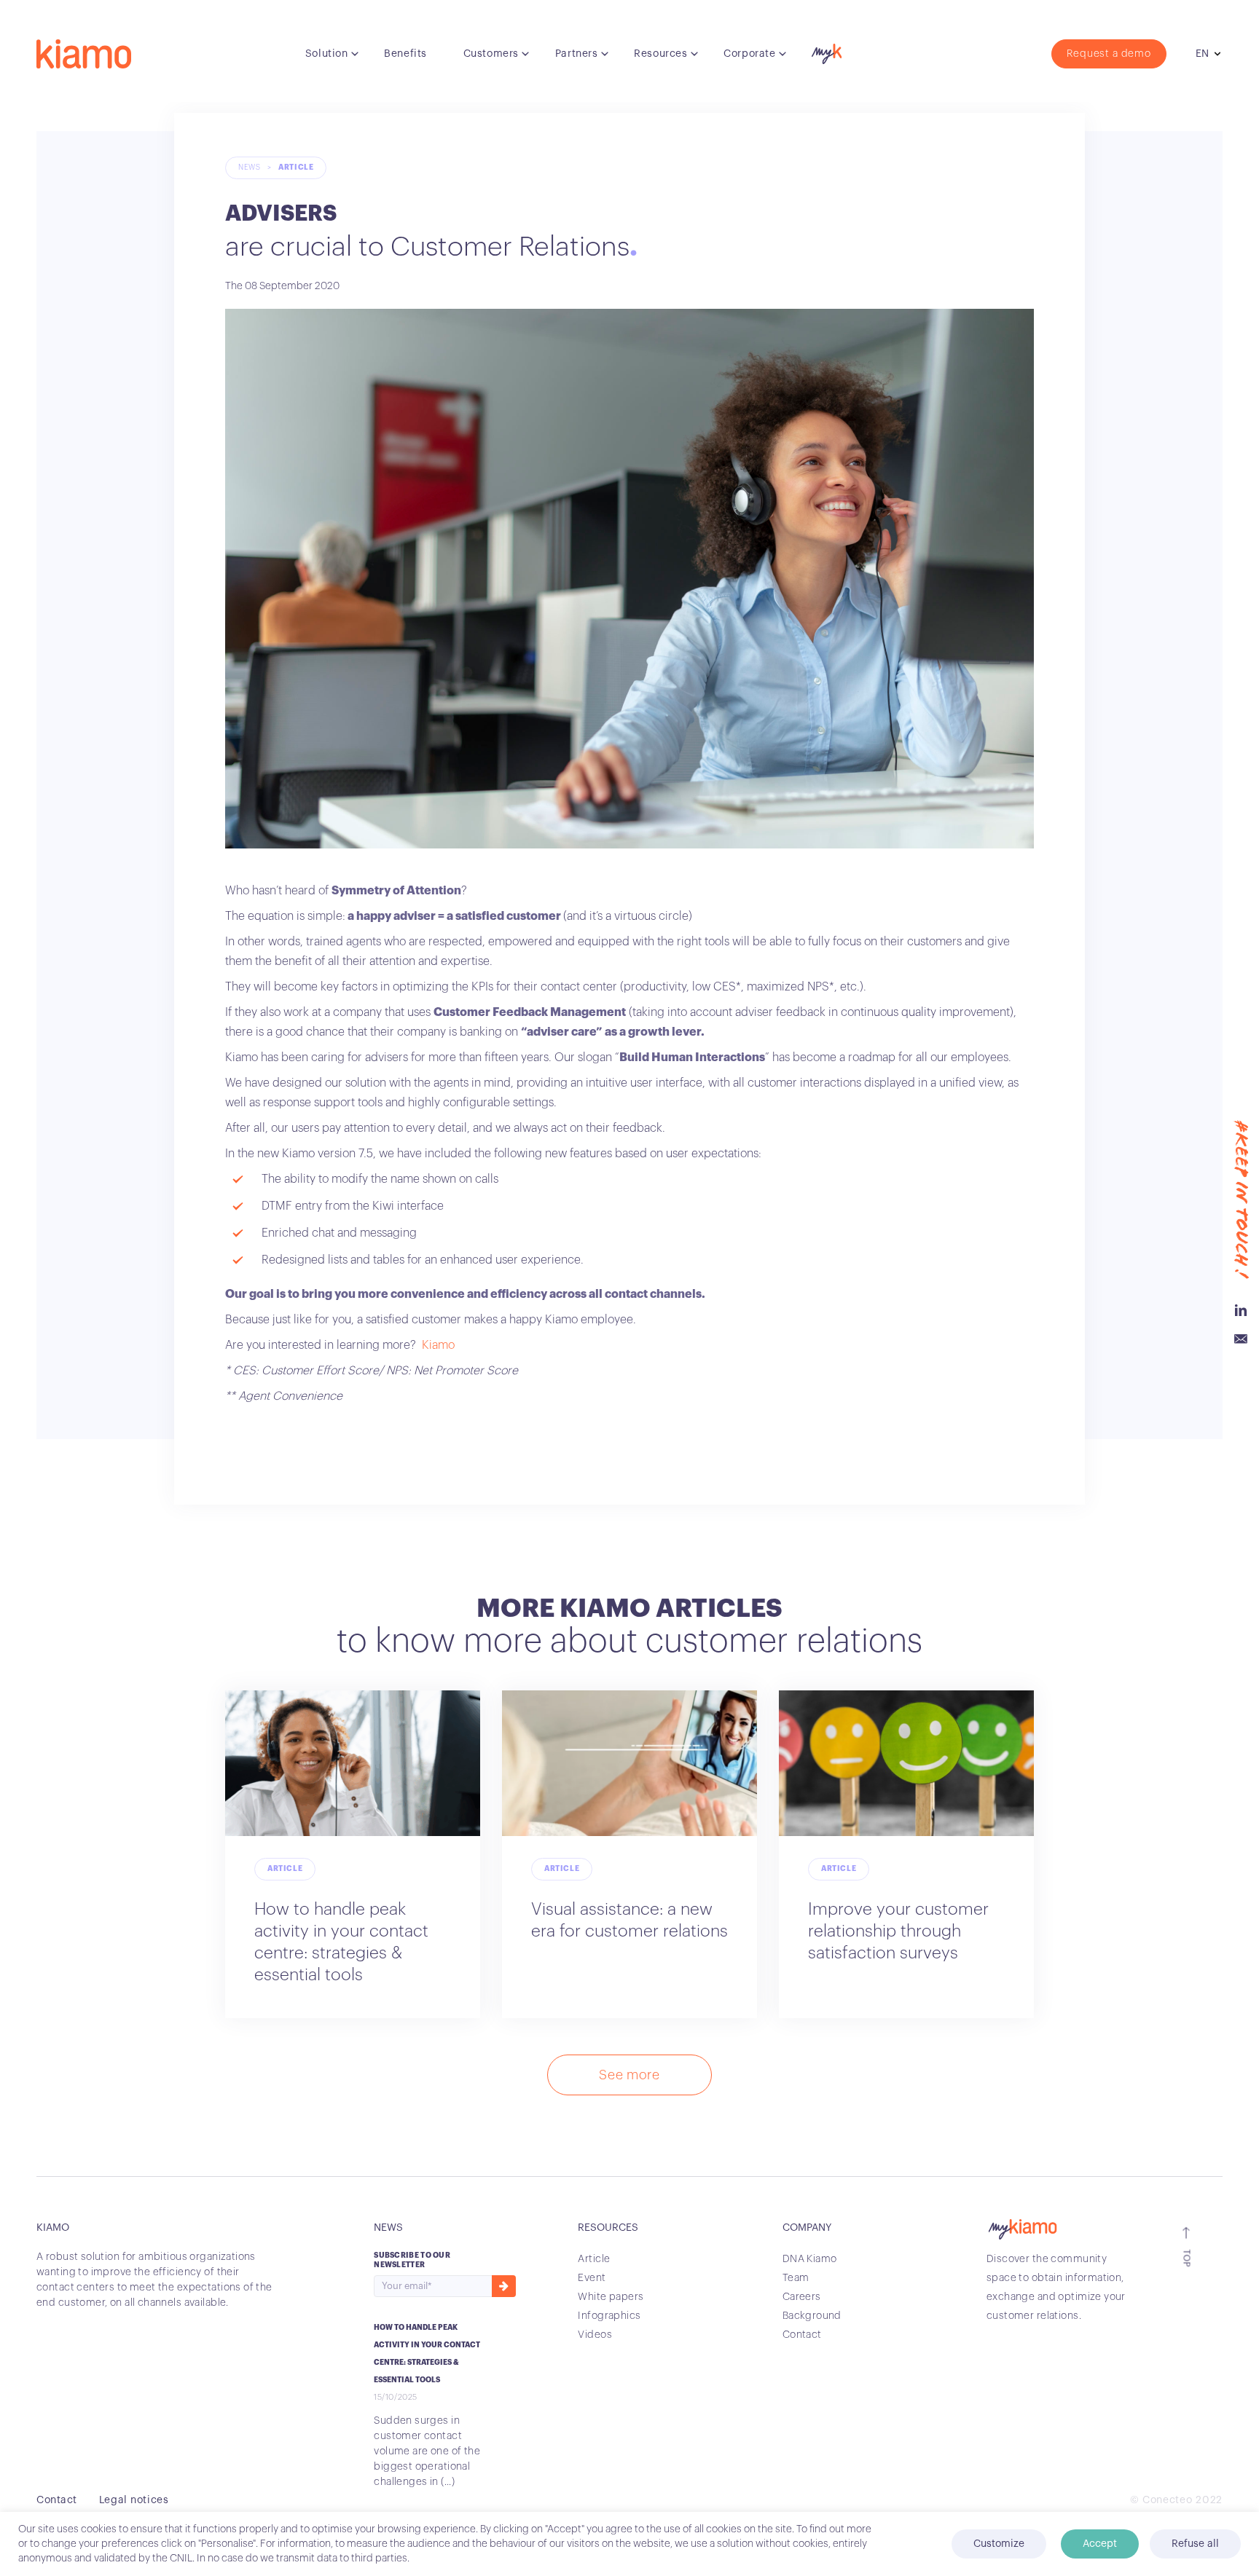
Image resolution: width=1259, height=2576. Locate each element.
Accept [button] (1100, 2544)
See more (629, 2075)
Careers (802, 2297)
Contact (802, 2335)
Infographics (609, 2316)
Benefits (405, 54)
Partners (576, 54)
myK (825, 50)
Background (812, 2316)
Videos (595, 2335)
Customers (491, 54)
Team (796, 2278)
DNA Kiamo (810, 2259)
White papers (611, 2297)
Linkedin (1241, 1310)
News (249, 168)
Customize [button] (999, 2544)
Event (592, 2278)
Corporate (749, 54)
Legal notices (134, 2500)
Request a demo (1109, 54)
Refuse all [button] (1195, 2544)
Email (1241, 1339)
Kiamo (438, 1345)
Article (296, 168)
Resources (660, 54)
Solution (326, 54)
